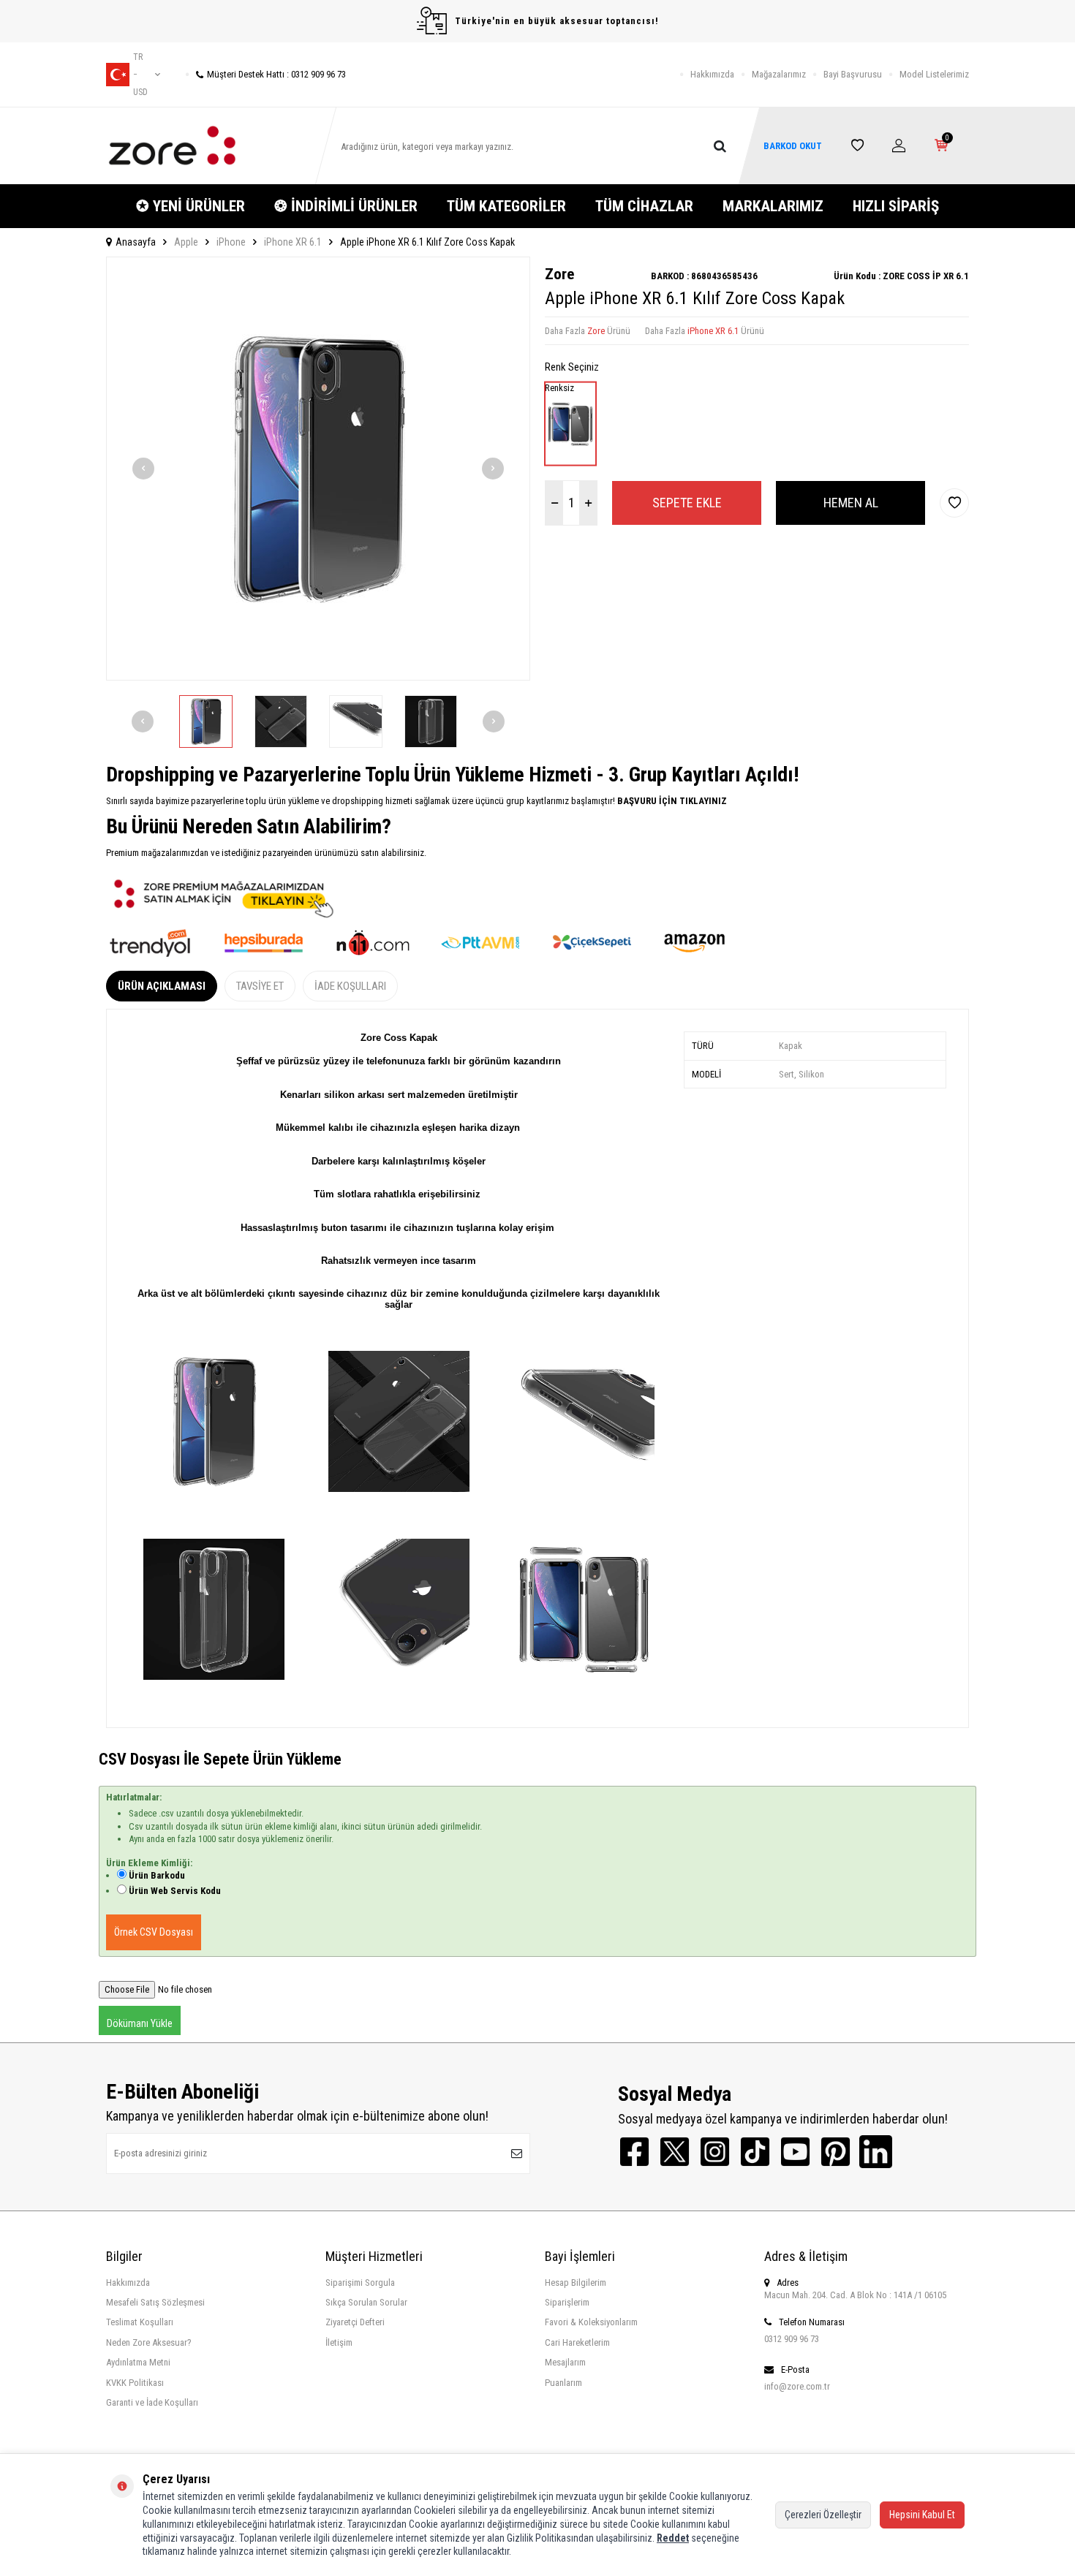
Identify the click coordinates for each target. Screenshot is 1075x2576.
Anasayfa (136, 242)
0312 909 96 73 (792, 2339)
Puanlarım (563, 2383)
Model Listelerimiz (934, 74)
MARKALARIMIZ (773, 206)
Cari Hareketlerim (577, 2342)
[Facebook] (634, 2152)
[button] (143, 469)
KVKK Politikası (135, 2383)
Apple (186, 242)
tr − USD (140, 75)
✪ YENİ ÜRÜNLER (191, 206)
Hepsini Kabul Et (922, 2515)
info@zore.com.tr (797, 2386)
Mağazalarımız (779, 74)
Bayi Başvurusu (853, 74)
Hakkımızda (712, 74)
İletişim (339, 2342)
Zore (559, 274)
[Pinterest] (836, 2152)
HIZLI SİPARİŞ (896, 206)
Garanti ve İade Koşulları (152, 2402)
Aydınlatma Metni (138, 2362)
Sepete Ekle (687, 503)
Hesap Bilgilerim (576, 2283)
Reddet (673, 2538)
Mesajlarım (565, 2362)
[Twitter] (675, 2152)
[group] (318, 469)
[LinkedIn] (876, 2152)
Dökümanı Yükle (140, 2023)
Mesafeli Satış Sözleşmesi (155, 2302)
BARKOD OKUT (793, 146)
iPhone (231, 242)
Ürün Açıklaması (162, 986)
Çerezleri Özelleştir (823, 2515)
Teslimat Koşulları (140, 2322)
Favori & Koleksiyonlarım (591, 2322)
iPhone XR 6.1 (293, 242)
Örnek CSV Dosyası (154, 1932)
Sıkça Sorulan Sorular (366, 2302)
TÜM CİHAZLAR (644, 206)
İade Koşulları (350, 986)
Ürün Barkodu (157, 1875)
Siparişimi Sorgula (360, 2283)
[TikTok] (755, 2152)
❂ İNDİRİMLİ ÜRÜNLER (346, 206)
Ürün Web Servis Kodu (175, 1891)
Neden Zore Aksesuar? (149, 2342)
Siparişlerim (567, 2302)
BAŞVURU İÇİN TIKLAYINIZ (671, 801)
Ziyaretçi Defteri (355, 2322)
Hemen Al (851, 503)
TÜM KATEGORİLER (506, 206)
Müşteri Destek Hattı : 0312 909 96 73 (276, 74)
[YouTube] (795, 2152)
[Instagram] (715, 2152)
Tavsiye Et (260, 986)
